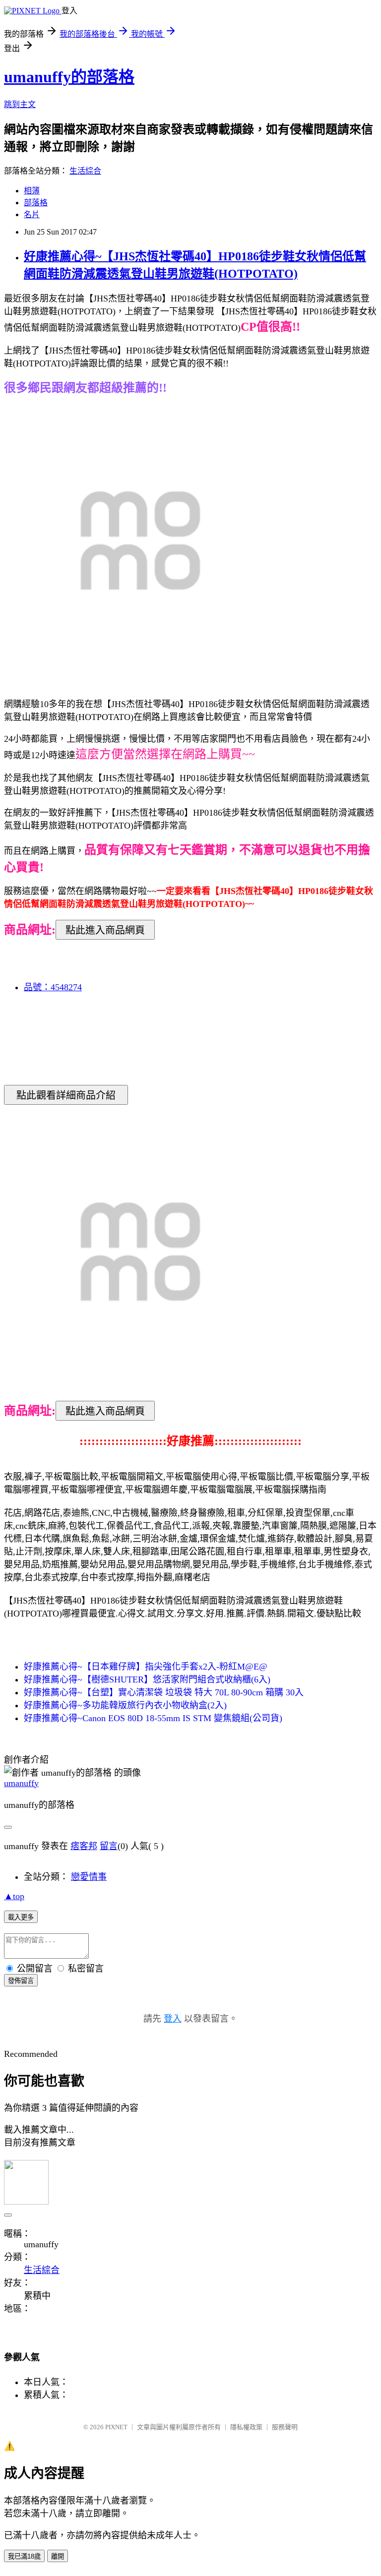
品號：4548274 (53, 987)
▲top (14, 1896)
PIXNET (116, 2427)
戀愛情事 (89, 1877)
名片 (32, 214)
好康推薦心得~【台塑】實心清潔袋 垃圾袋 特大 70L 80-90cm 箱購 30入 (164, 1692)
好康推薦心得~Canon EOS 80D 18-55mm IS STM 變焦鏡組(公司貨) (153, 1718)
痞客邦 (84, 1846)
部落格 (36, 203)
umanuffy (21, 1783)
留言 (109, 1846)
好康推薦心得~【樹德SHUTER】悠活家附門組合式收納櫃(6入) (147, 1679)
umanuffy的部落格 (69, 77)
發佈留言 (21, 1981)
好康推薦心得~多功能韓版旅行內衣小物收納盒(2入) (125, 1705)
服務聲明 (285, 2427)
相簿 (32, 191)
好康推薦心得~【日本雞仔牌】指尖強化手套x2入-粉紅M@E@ (146, 1667)
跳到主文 (20, 104)
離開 (58, 2556)
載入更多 (21, 1917)
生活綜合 (85, 171)
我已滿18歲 (24, 2556)
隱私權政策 (246, 2427)
